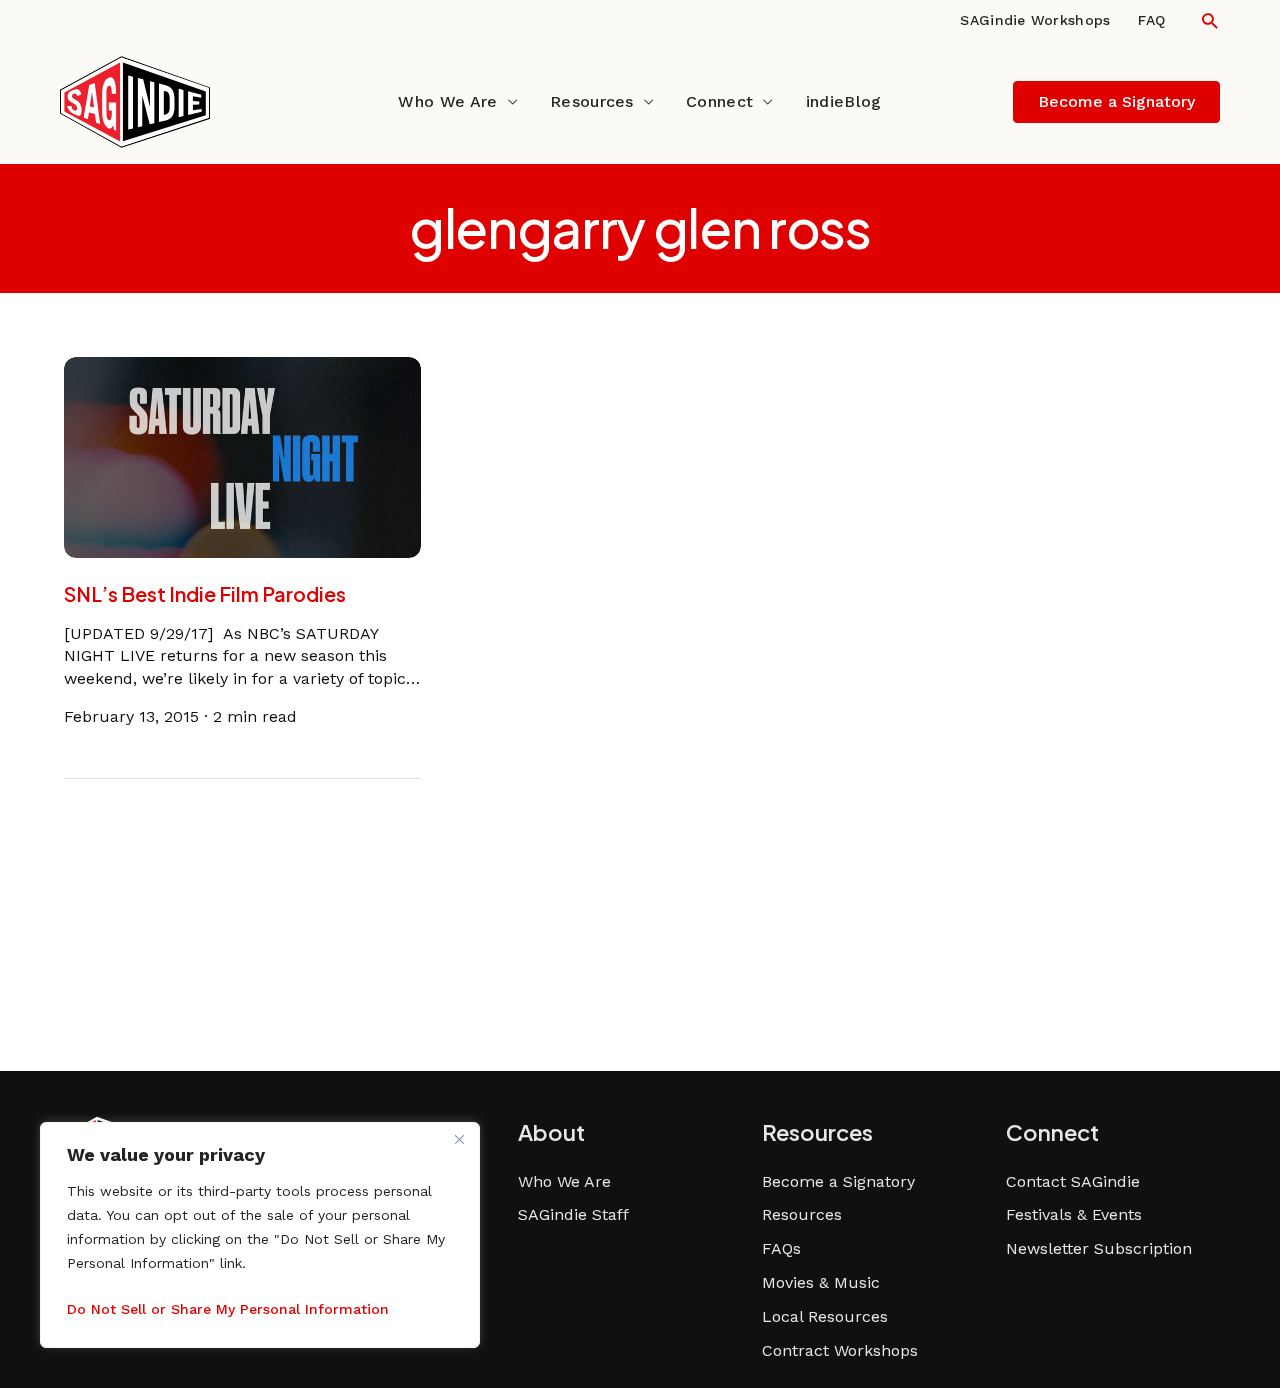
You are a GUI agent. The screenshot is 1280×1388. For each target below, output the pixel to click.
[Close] (459, 1139)
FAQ (1151, 20)
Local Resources (825, 1316)
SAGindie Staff (573, 1214)
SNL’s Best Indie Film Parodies (205, 594)
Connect (719, 101)
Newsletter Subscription (1099, 1248)
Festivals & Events (1074, 1214)
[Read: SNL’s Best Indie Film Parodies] (243, 455)
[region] (260, 1235)
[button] (1209, 20)
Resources (592, 101)
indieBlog (844, 101)
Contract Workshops (840, 1350)
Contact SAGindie (1073, 1181)
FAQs (781, 1248)
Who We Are (447, 101)
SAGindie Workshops (1035, 20)
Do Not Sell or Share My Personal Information (228, 1309)
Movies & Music (821, 1282)
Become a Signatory (838, 1181)
